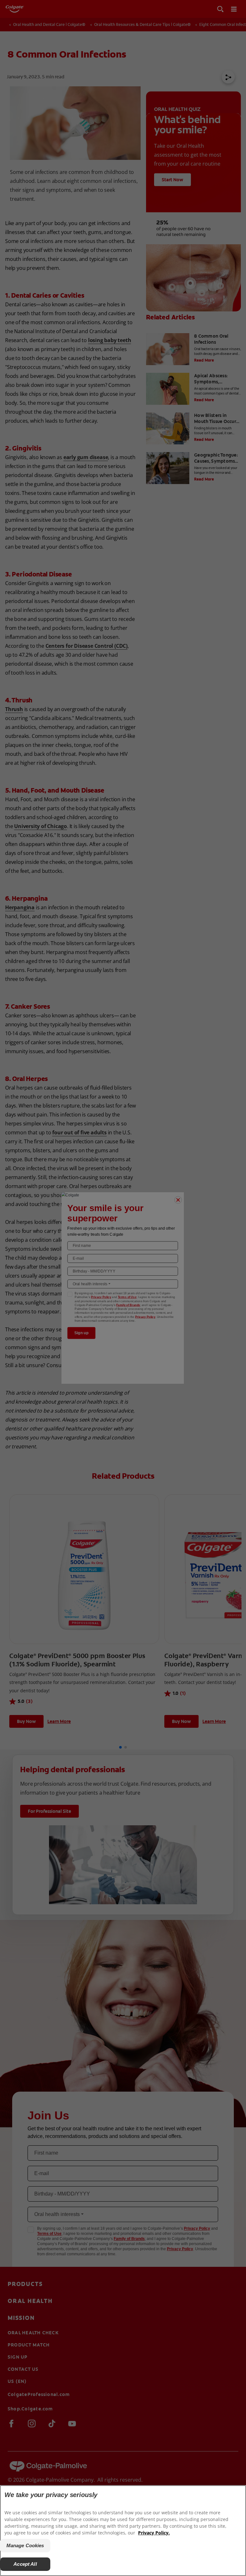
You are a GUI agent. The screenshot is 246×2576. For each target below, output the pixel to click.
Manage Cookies (25, 2545)
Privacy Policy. (154, 2533)
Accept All (25, 2564)
